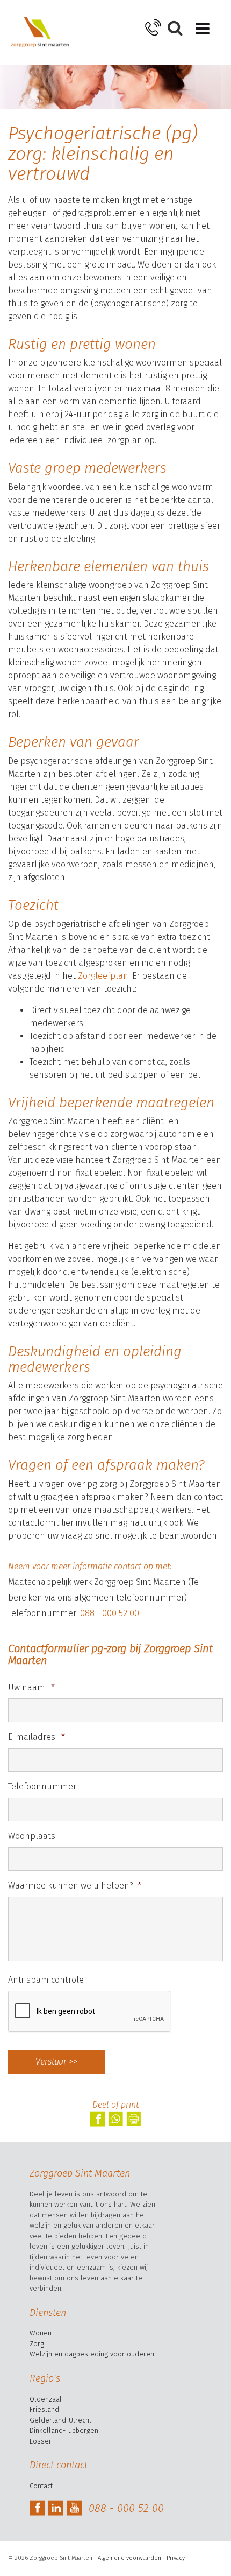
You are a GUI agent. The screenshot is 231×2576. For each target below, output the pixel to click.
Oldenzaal (46, 2399)
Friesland (44, 2409)
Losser (41, 2441)
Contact (41, 2486)
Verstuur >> (56, 2062)
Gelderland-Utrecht (60, 2420)
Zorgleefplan (103, 976)
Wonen (41, 2333)
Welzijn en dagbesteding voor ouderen (92, 2354)
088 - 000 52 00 (110, 1613)
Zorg (37, 2344)
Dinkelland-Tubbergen (64, 2430)
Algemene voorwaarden (129, 2558)
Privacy (176, 2558)
